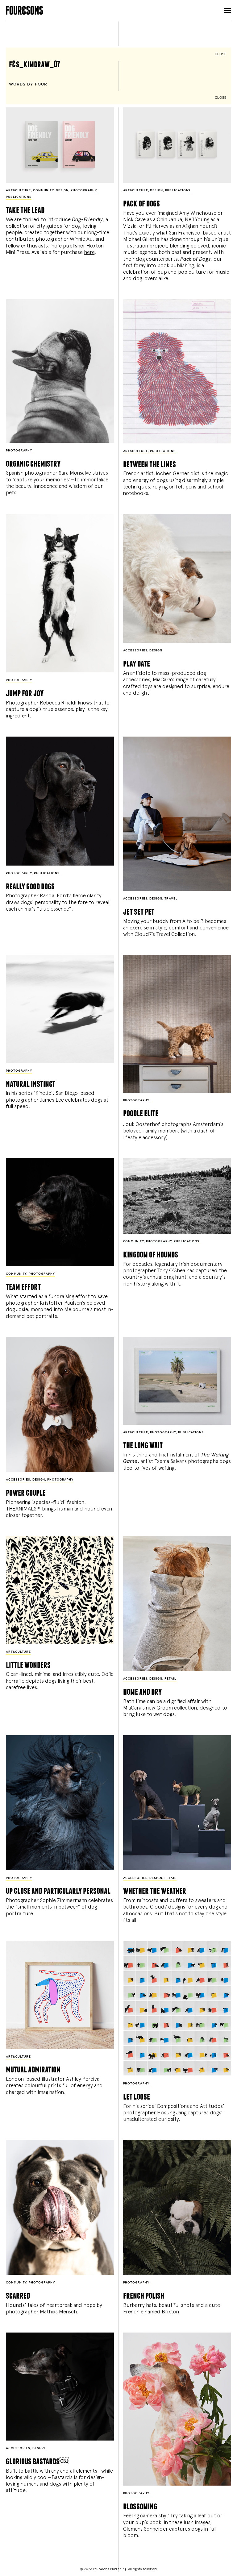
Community (43, 191)
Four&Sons (118, 9)
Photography (84, 191)
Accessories (135, 651)
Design (62, 191)
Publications (19, 197)
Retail (170, 1679)
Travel (171, 899)
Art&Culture (18, 191)
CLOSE (221, 54)
